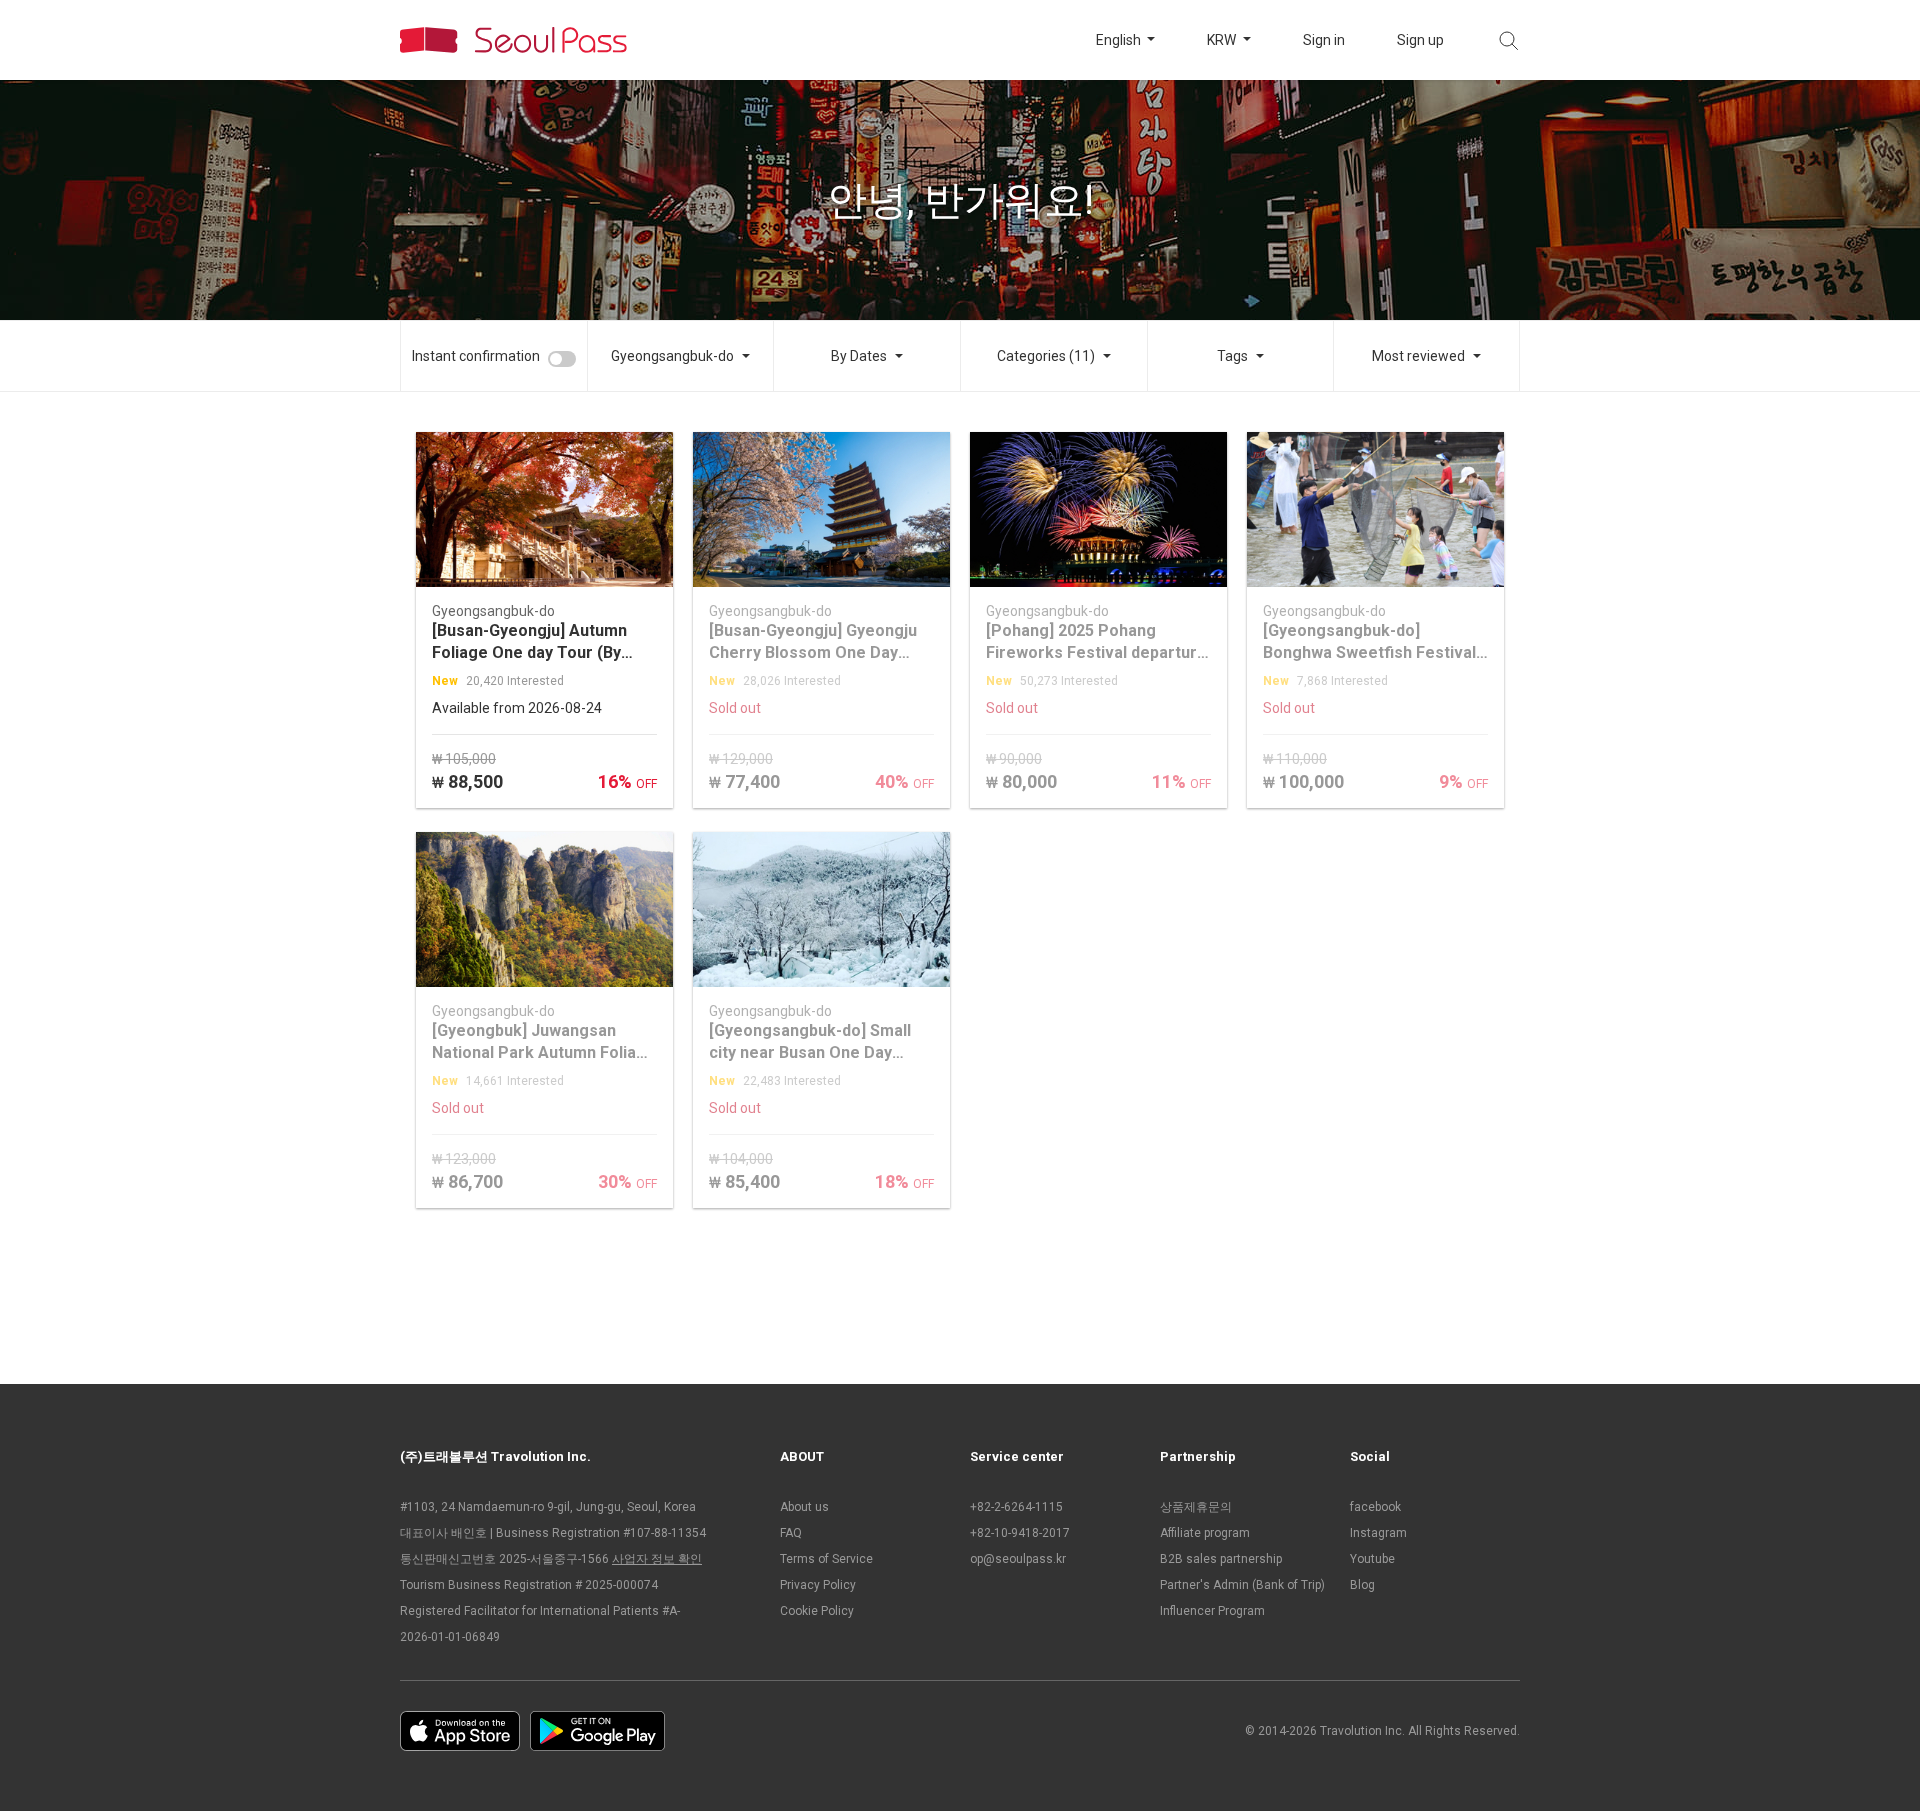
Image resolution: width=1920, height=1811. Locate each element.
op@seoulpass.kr (1018, 1559)
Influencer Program (1212, 1611)
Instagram (1378, 1533)
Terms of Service (826, 1559)
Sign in (1324, 40)
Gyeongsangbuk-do (672, 356)
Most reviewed (1418, 356)
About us (804, 1507)
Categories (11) (1046, 356)
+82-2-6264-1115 (1016, 1507)
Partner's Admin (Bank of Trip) (1242, 1585)
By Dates (859, 356)
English (1120, 40)
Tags (1232, 356)
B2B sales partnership (1221, 1559)
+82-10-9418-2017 (1020, 1533)
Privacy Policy (818, 1585)
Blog (1362, 1585)
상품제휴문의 (1196, 1507)
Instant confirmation (476, 356)
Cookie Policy (817, 1611)
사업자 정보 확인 (657, 1559)
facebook (1375, 1507)
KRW (1223, 40)
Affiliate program (1205, 1533)
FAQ (791, 1533)
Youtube (1372, 1559)
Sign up (1420, 40)
